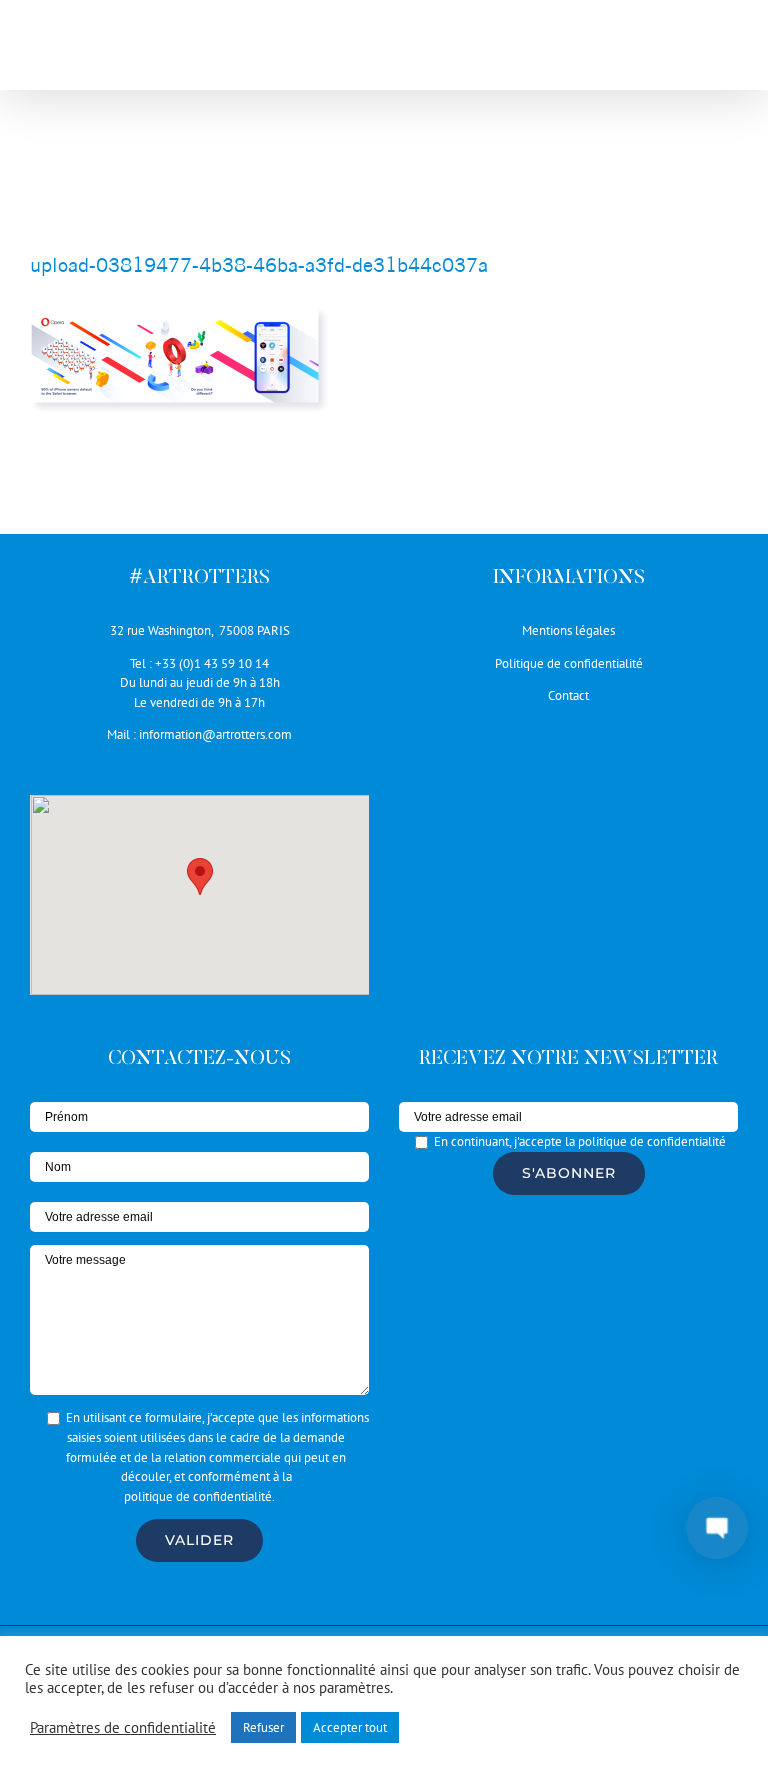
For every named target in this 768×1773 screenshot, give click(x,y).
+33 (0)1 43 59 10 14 (212, 663)
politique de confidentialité (198, 1496)
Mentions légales (568, 630)
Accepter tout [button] (350, 1727)
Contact (568, 695)
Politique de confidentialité (569, 663)
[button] (200, 876)
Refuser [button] (263, 1727)
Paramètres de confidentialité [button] (123, 1728)
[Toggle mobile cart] (687, 50)
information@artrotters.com (215, 734)
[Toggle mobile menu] (727, 50)
